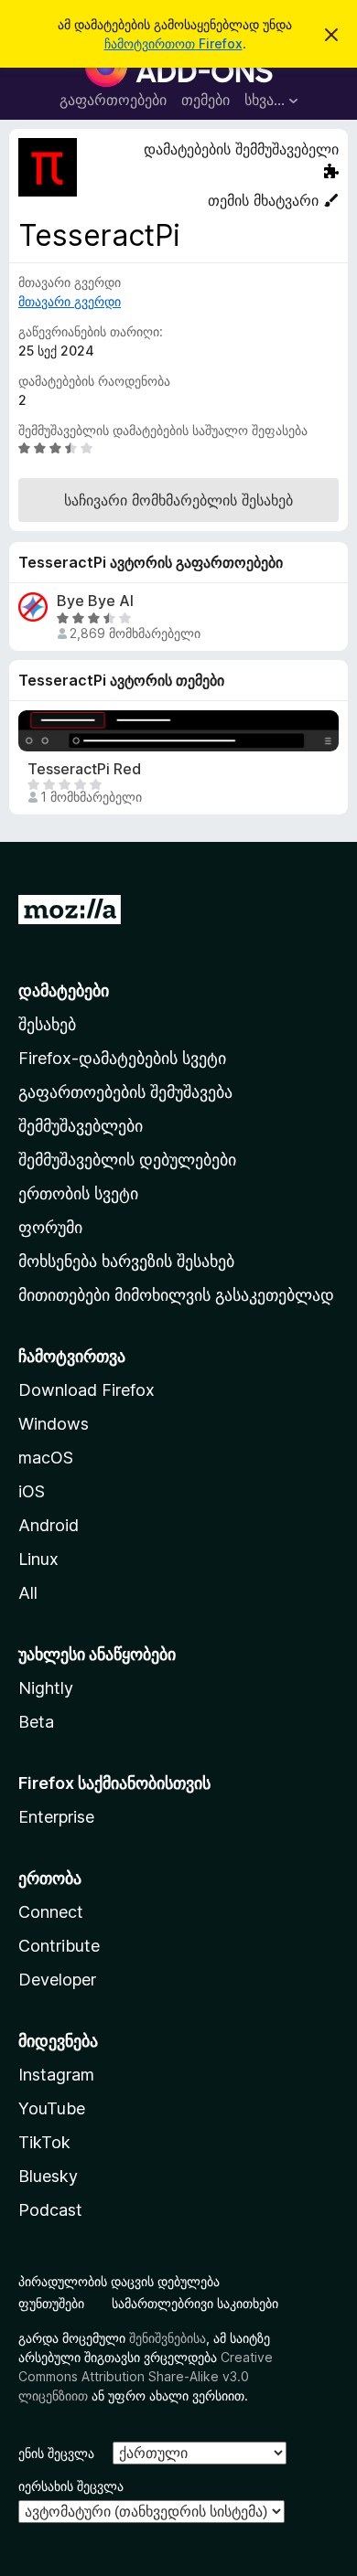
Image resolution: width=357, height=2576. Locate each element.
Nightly (46, 1688)
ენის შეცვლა (56, 2453)
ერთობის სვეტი (78, 1193)
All (28, 1593)
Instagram (56, 2075)
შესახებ (47, 1024)
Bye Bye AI (95, 601)
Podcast (50, 2210)
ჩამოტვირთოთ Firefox (173, 43)
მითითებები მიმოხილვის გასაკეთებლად (176, 1295)
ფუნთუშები (51, 2303)
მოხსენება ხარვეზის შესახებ (126, 1261)
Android (49, 1525)
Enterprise (56, 1817)
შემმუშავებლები (81, 1126)
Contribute (59, 1946)
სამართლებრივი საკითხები (195, 2303)
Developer (57, 1980)
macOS (46, 1458)
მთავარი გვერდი (70, 301)
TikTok (44, 2142)
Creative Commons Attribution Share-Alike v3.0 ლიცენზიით (146, 2376)
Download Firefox (87, 1390)
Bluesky (48, 2176)
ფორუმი (50, 1227)
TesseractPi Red (84, 769)
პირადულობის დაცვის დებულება (119, 2281)
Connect (51, 1912)
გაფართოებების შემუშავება (125, 1092)
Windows (54, 1424)
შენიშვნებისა (168, 2338)
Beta (36, 1722)
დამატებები (64, 990)
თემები (206, 100)
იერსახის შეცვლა (71, 2486)
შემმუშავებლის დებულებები (127, 1160)
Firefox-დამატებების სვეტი (122, 1058)
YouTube (52, 2108)
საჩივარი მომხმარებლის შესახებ (178, 500)
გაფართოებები (113, 100)
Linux (38, 1559)
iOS (32, 1491)
